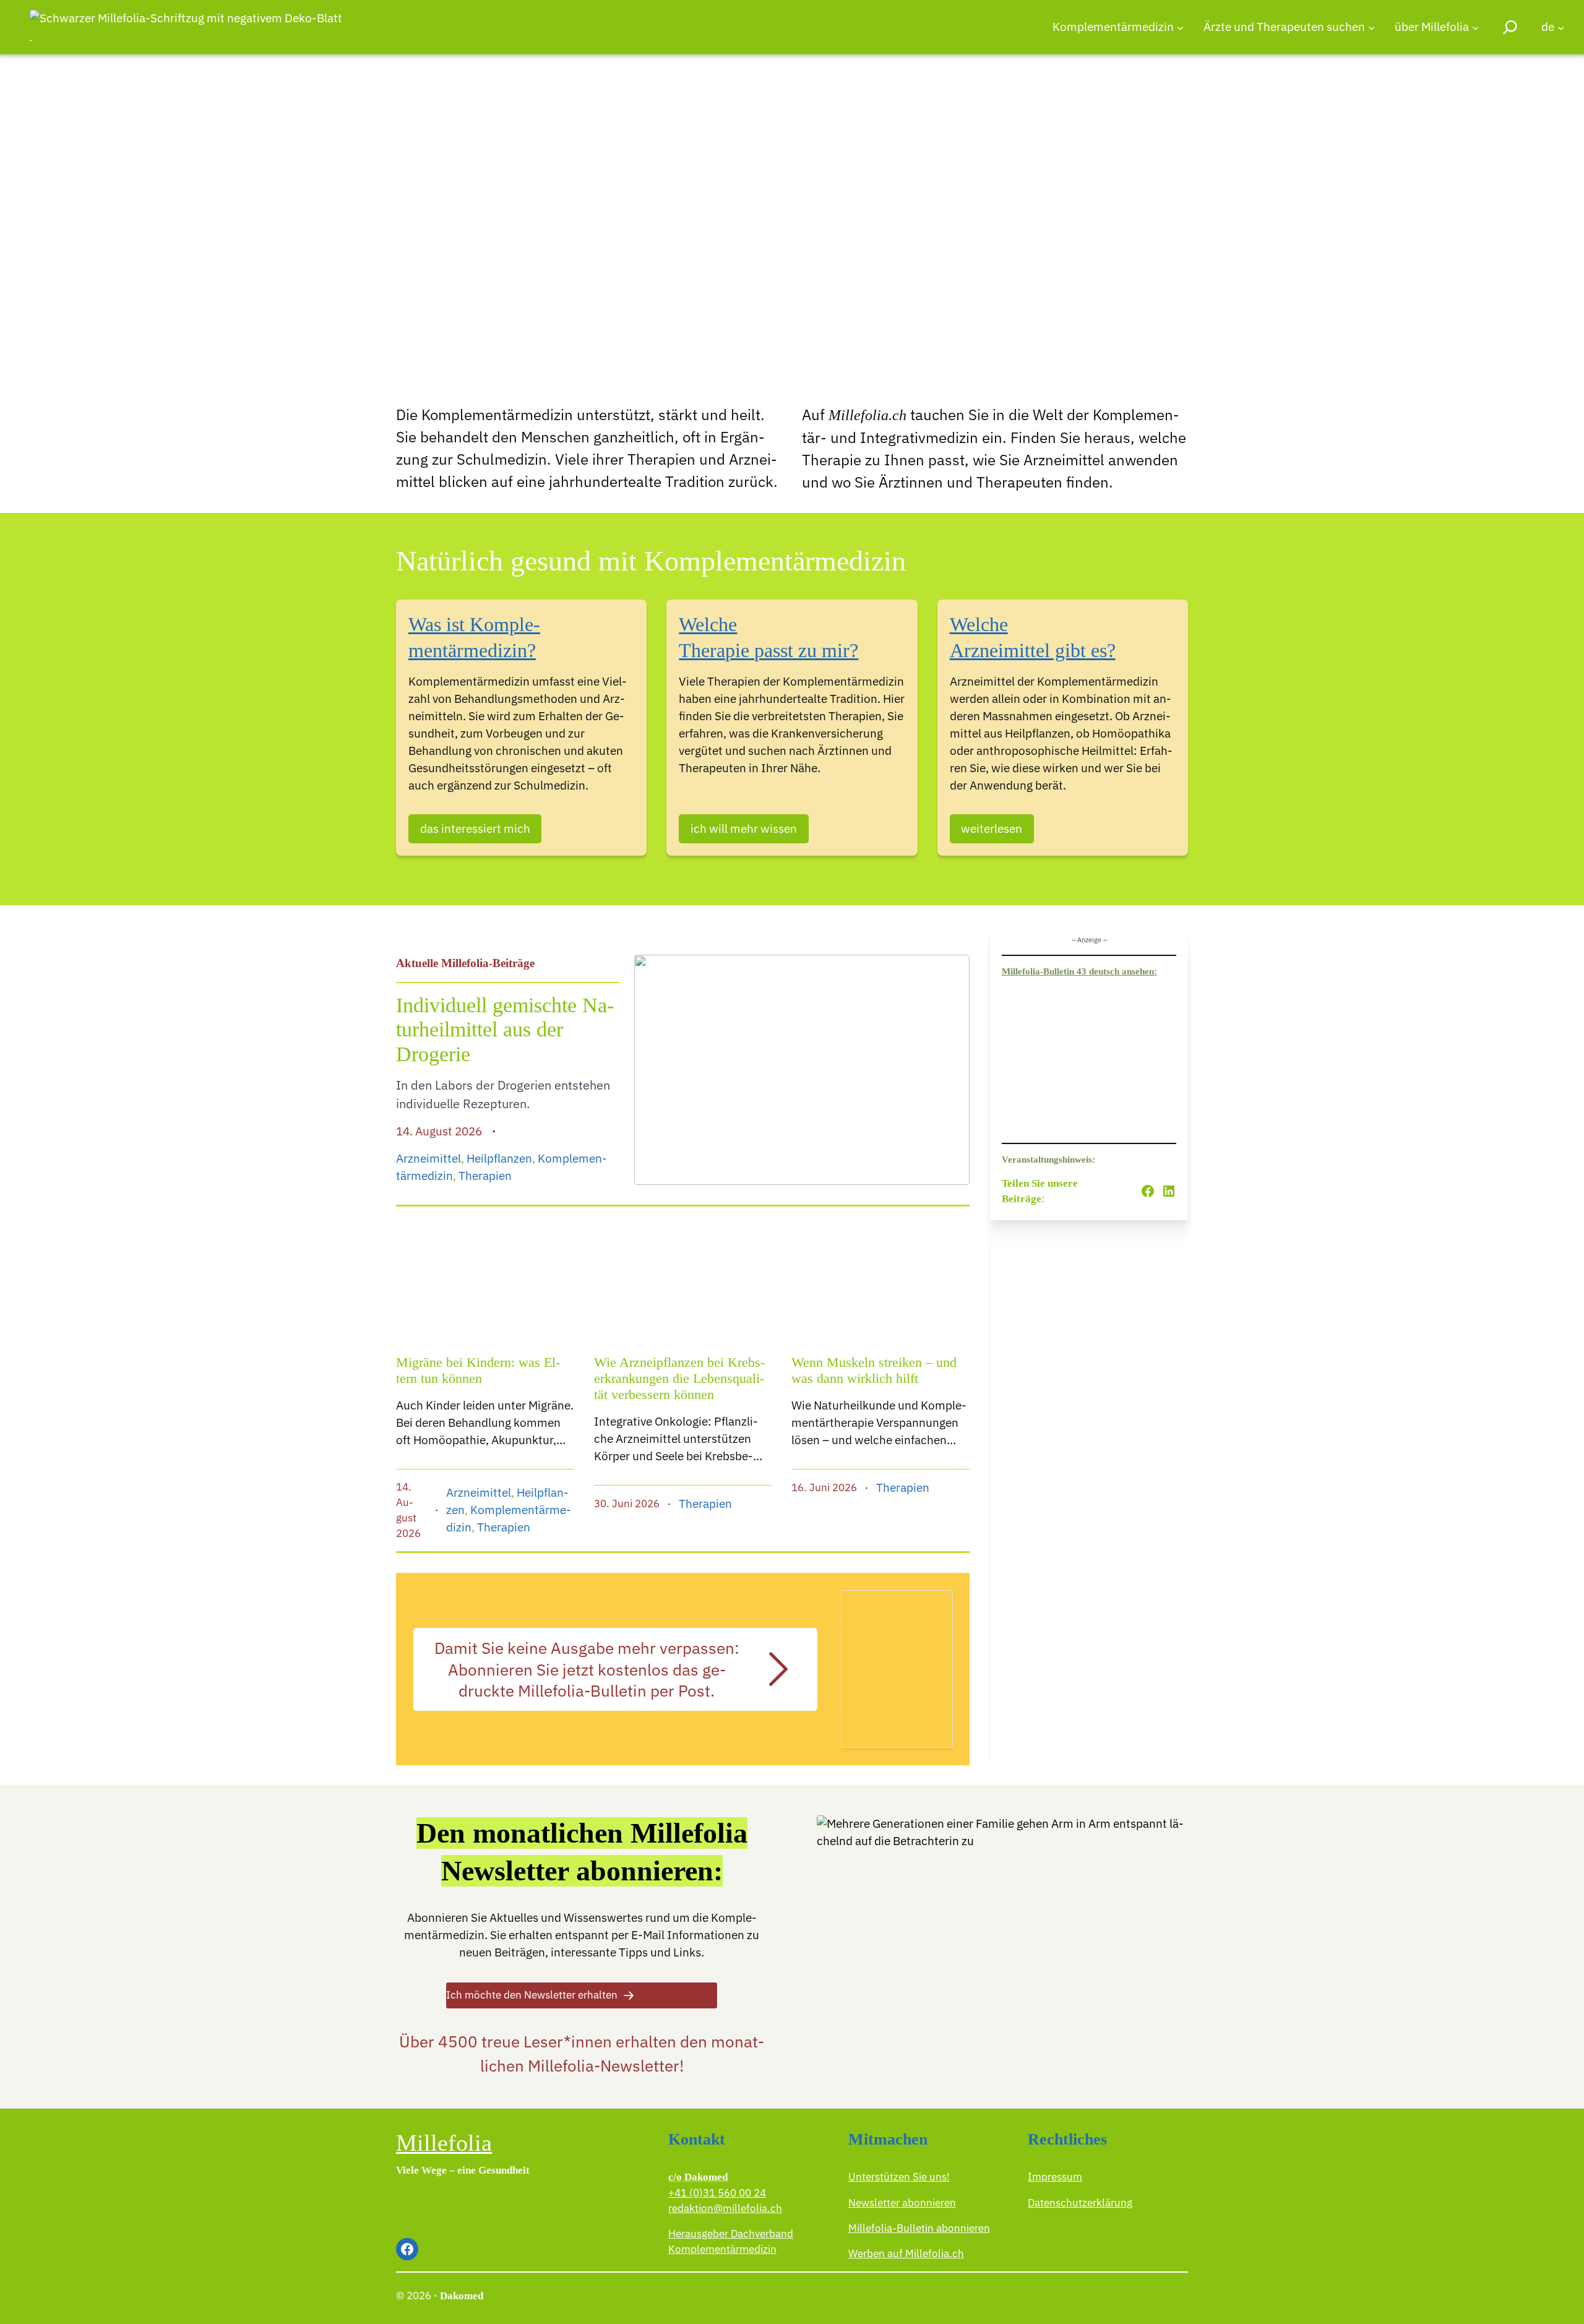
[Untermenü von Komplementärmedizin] (1180, 27)
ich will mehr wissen (744, 828)
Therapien (485, 1176)
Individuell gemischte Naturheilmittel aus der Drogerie (505, 1029)
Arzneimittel (428, 1158)
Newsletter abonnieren (902, 2203)
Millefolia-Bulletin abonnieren (919, 2228)
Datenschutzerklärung (1080, 2203)
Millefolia (444, 2143)
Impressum (1055, 2177)
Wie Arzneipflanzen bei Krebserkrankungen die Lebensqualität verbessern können (679, 1379)
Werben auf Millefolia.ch (906, 2253)
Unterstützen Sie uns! (899, 2177)
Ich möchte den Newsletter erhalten (532, 1995)
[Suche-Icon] (1510, 27)
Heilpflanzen (499, 1158)
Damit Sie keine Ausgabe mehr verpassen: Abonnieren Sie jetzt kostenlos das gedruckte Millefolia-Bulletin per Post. (587, 1669)
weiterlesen (992, 828)
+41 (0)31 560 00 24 (717, 2193)
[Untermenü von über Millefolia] (1475, 27)
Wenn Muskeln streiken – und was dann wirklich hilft (874, 1371)
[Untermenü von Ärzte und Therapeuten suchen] (1371, 27)
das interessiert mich (475, 828)
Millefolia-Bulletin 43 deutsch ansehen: (1079, 971)
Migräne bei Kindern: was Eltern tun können (478, 1371)
